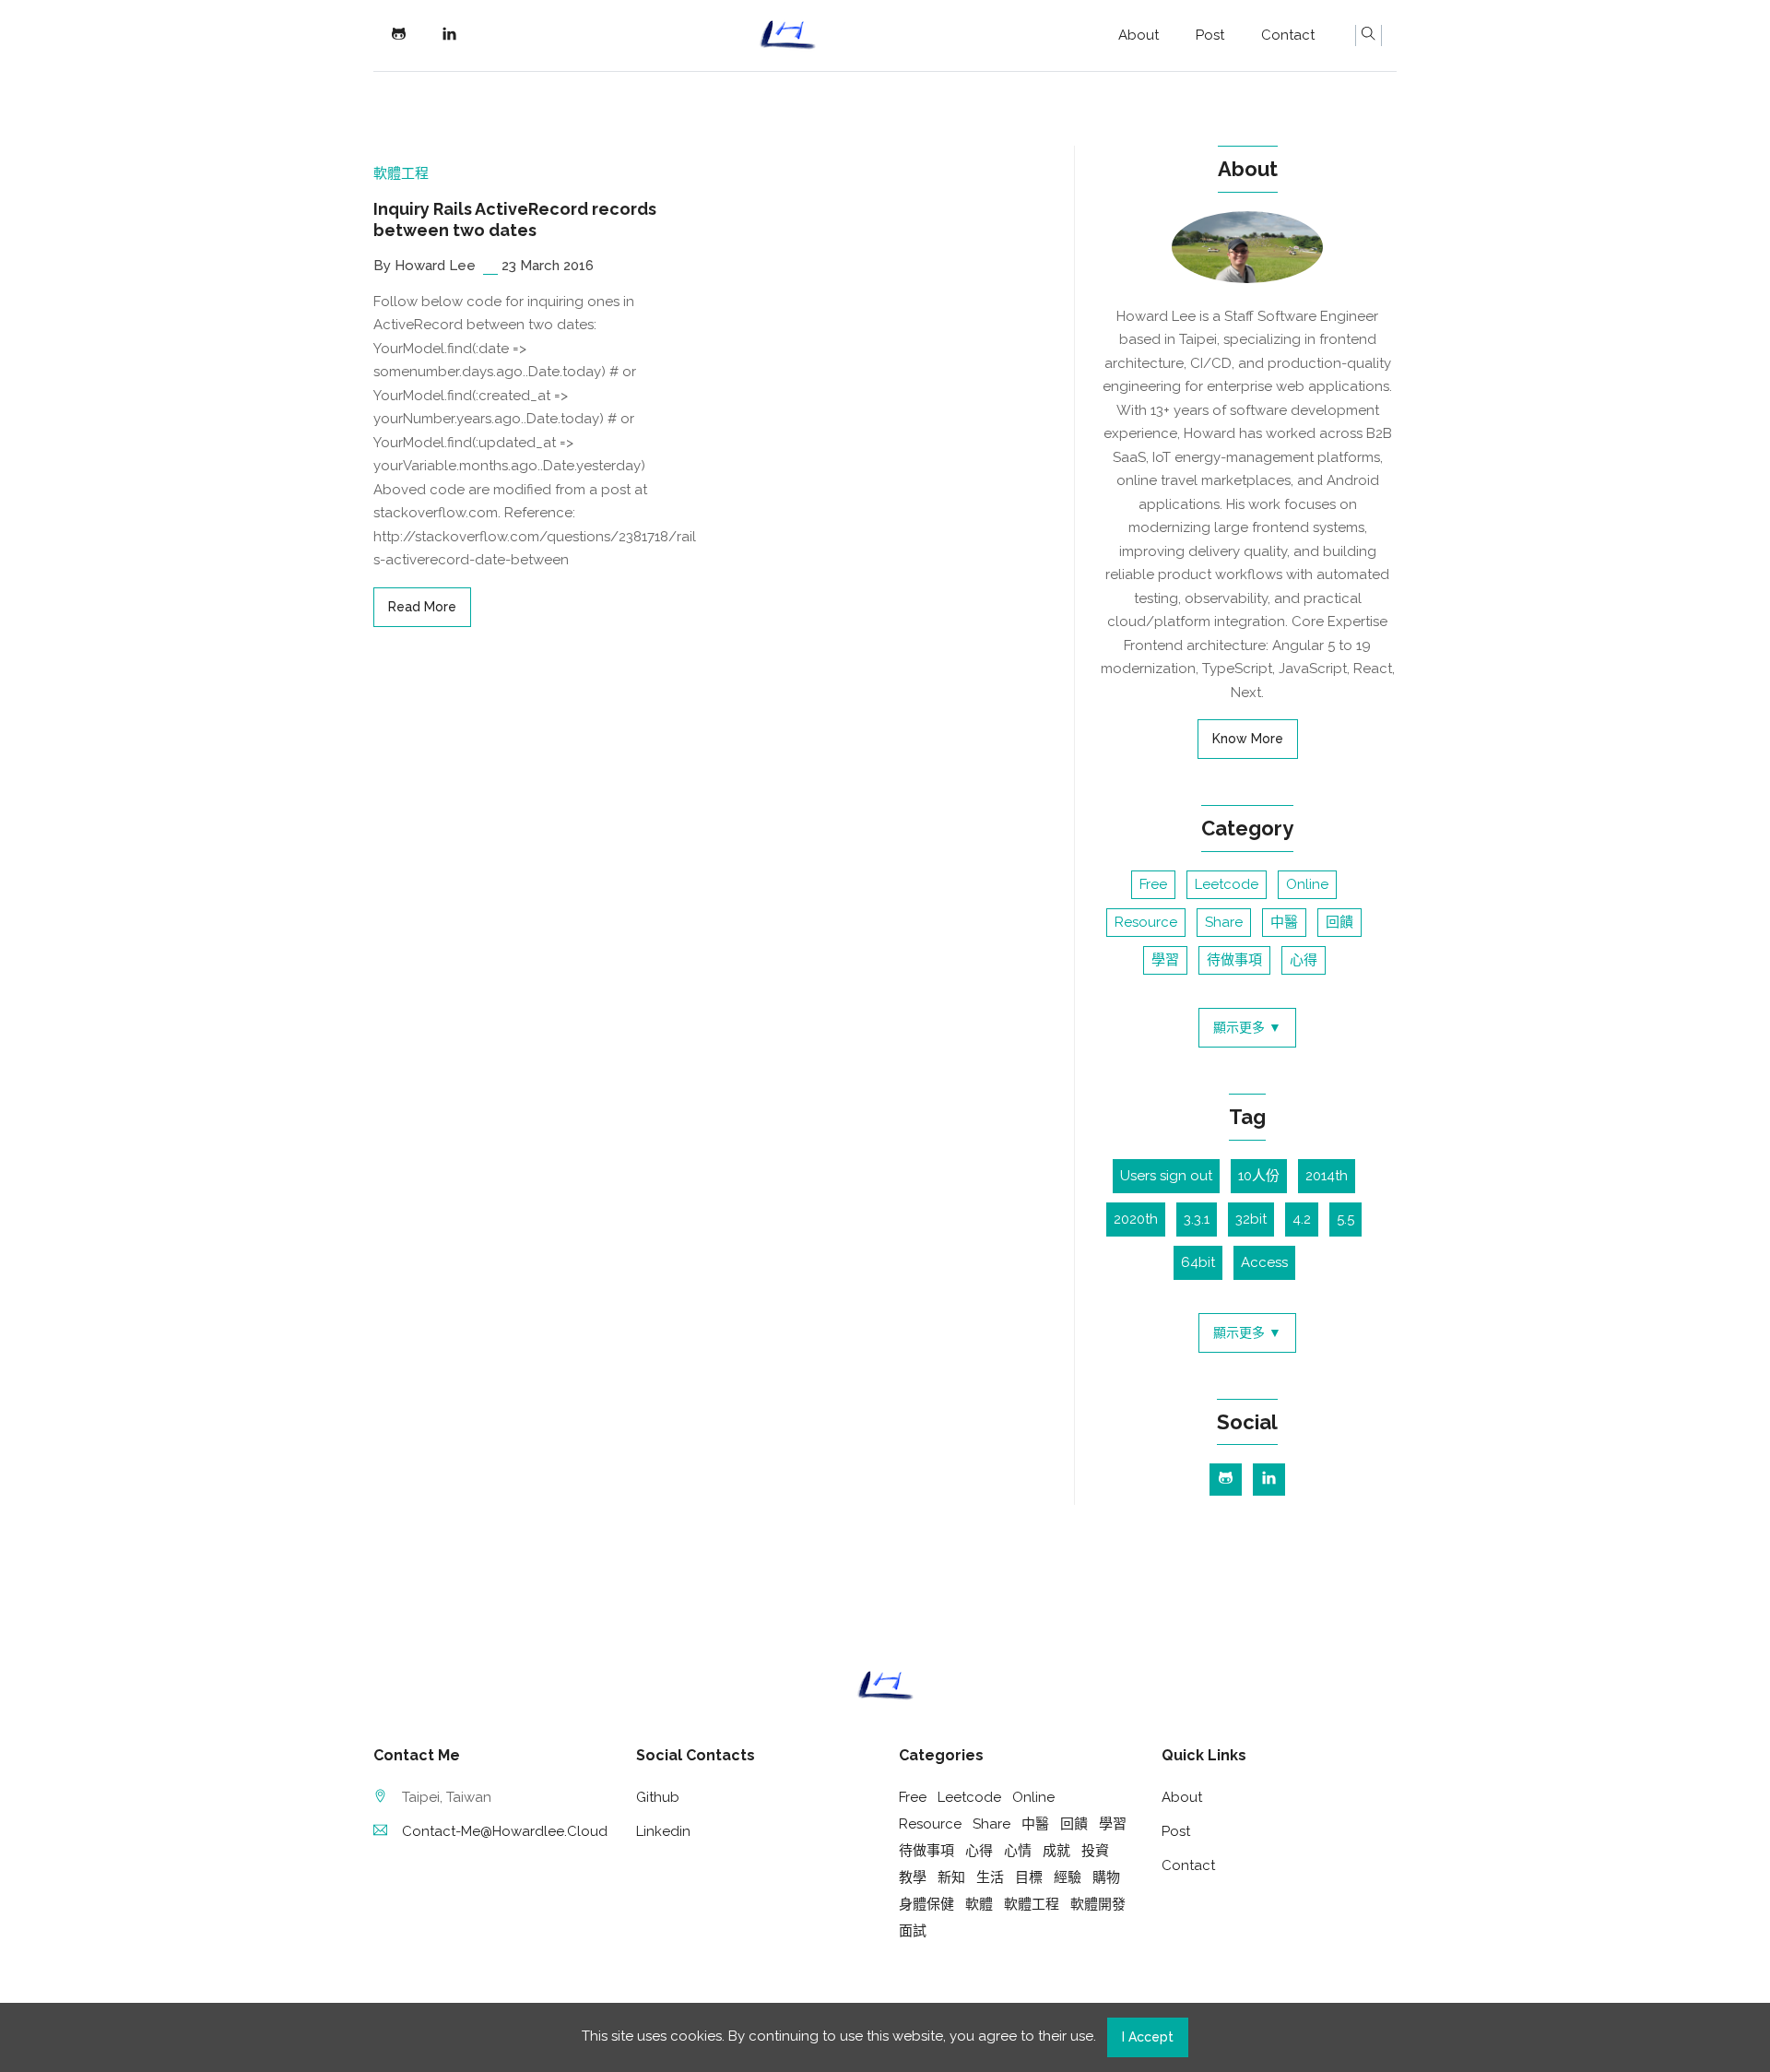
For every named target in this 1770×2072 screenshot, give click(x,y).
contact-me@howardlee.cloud (505, 1831)
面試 (913, 1931)
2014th (1327, 1176)
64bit (1198, 1262)
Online (1307, 884)
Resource (1146, 922)
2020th (1136, 1219)
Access (1264, 1262)
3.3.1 (1197, 1219)
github (658, 1797)
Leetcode (1227, 884)
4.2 (1302, 1219)
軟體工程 (401, 173)
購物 (1106, 1877)
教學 (913, 1877)
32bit (1251, 1219)
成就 (1056, 1851)
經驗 (1068, 1877)
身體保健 (926, 1904)
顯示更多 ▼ (1247, 1027)
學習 (1165, 960)
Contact (1288, 35)
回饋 (1339, 922)
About (1139, 35)
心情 (1018, 1851)
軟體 (979, 1904)
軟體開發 (1098, 1904)
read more (422, 607)
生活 (990, 1877)
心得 (1304, 960)
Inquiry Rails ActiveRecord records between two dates (515, 219)
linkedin (663, 1831)
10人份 (1259, 1176)
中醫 (1284, 922)
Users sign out (1166, 1176)
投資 (1095, 1851)
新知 (951, 1877)
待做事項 (1234, 960)
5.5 (1345, 1219)
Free (1153, 884)
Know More (1248, 739)
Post (1210, 35)
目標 (1029, 1877)
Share (1224, 922)
